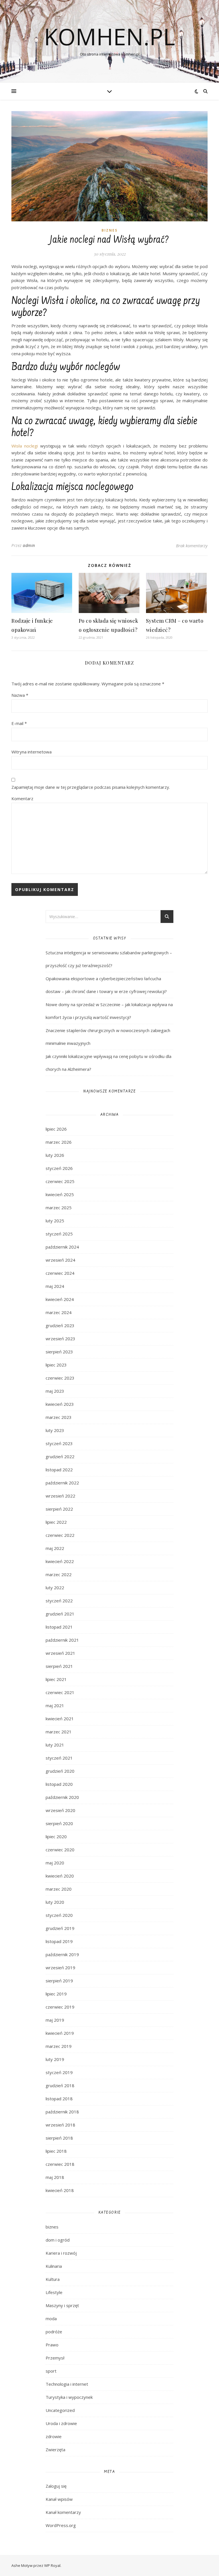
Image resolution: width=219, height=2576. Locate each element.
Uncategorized (60, 2410)
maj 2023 (55, 1391)
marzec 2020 (59, 1889)
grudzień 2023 (60, 1325)
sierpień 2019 (59, 1981)
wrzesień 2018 (60, 2125)
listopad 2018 (59, 2099)
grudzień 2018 (60, 2085)
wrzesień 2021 (60, 1653)
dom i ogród (58, 2240)
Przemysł (55, 2358)
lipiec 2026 (56, 1129)
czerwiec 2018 (60, 2164)
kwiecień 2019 (60, 2033)
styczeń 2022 (59, 1601)
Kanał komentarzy (63, 2512)
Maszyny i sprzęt (62, 2305)
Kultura (53, 2279)
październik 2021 (62, 1640)
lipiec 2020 (56, 1837)
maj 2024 (55, 1286)
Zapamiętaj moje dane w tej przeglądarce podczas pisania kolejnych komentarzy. (91, 787)
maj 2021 (55, 1705)
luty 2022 (55, 1588)
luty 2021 (55, 1745)
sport (51, 2371)
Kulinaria (54, 2266)
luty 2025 (55, 1221)
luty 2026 (55, 1155)
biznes (109, 230)
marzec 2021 (59, 1732)
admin (29, 545)
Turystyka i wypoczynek (69, 2397)
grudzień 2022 (60, 1456)
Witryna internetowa (32, 752)
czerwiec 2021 (60, 1692)
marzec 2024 (59, 1312)
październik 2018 (62, 2112)
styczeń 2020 (59, 1915)
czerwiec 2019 (60, 2007)
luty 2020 (55, 1902)
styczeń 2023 (59, 1443)
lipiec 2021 (56, 1679)
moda (51, 2318)
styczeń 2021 (59, 1758)
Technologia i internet (67, 2384)
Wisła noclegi (25, 446)
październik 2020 (62, 1797)
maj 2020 (55, 1863)
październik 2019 (62, 1954)
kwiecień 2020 (60, 1876)
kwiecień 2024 (60, 1299)
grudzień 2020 (60, 1771)
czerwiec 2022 (60, 1535)
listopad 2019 (59, 1941)
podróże (54, 2332)
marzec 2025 (59, 1208)
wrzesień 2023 (60, 1339)
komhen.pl (109, 36)
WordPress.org (61, 2525)
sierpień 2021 (59, 1666)
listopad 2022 (59, 1470)
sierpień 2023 (59, 1352)
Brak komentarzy (192, 546)
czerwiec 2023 (60, 1378)
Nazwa (20, 695)
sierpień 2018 (59, 2138)
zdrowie (54, 2436)
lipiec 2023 (56, 1365)
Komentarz (22, 798)
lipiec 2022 (56, 1522)
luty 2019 (55, 2059)
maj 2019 (55, 2020)
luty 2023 (55, 1430)
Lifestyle (54, 2292)
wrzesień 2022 (60, 1496)
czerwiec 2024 (60, 1273)
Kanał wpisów (59, 2499)
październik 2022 (62, 1483)
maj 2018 (55, 2177)
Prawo (52, 2345)
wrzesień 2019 (60, 1968)
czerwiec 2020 (60, 1850)
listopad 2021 (59, 1627)
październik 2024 (62, 1247)
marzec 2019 (59, 2046)
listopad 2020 (59, 1784)
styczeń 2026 (59, 1168)
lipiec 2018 (56, 2151)
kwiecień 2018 (60, 2190)
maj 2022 (55, 1548)
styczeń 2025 (59, 1234)
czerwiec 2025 (60, 1181)
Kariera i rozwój (61, 2253)
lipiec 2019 (56, 1994)
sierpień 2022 (59, 1509)
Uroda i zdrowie (61, 2423)
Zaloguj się (56, 2486)
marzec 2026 (59, 1142)
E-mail (19, 723)
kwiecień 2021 (60, 1719)
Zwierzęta (55, 2450)
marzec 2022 (59, 1574)
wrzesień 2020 (60, 1810)
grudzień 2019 (60, 1928)
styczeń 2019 (59, 2072)
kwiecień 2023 (60, 1404)
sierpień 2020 (59, 1823)
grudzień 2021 (60, 1614)
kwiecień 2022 (60, 1561)
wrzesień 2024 (60, 1260)
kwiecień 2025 (60, 1194)
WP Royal (52, 2565)
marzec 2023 (59, 1417)
